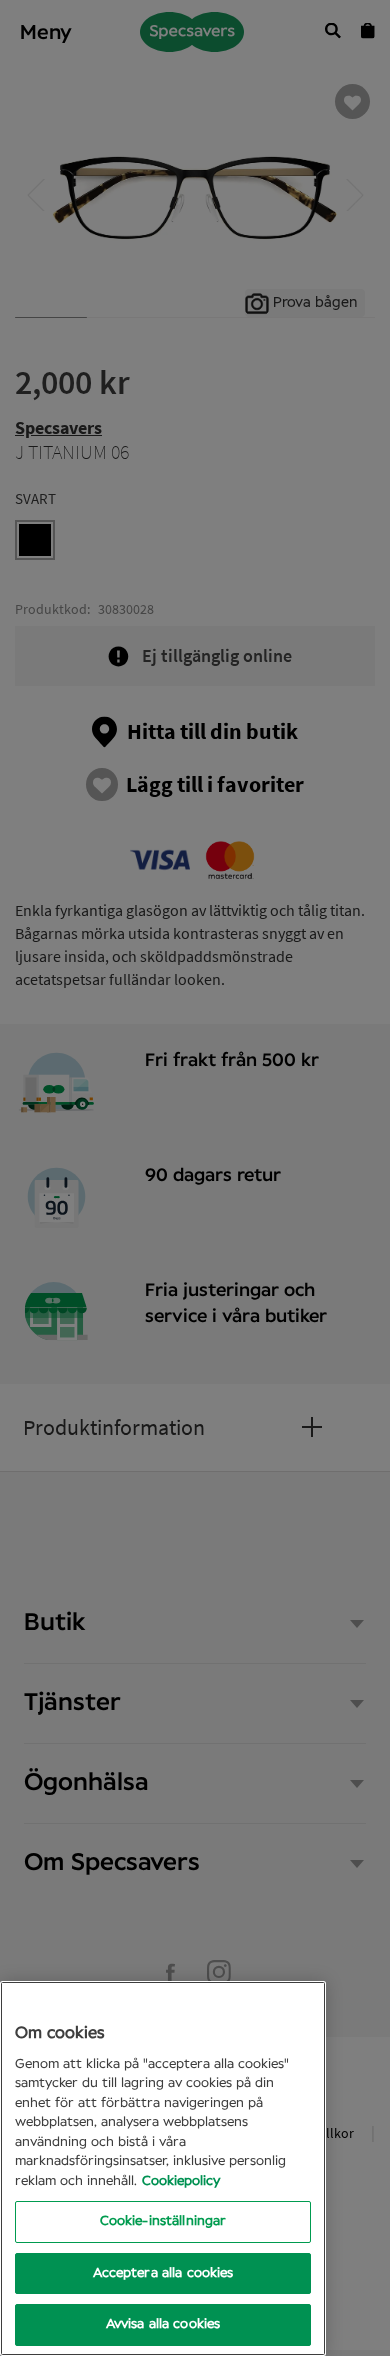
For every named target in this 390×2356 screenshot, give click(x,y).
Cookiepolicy (181, 2181)
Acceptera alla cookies (163, 2273)
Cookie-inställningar (163, 2221)
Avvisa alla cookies (163, 2324)
